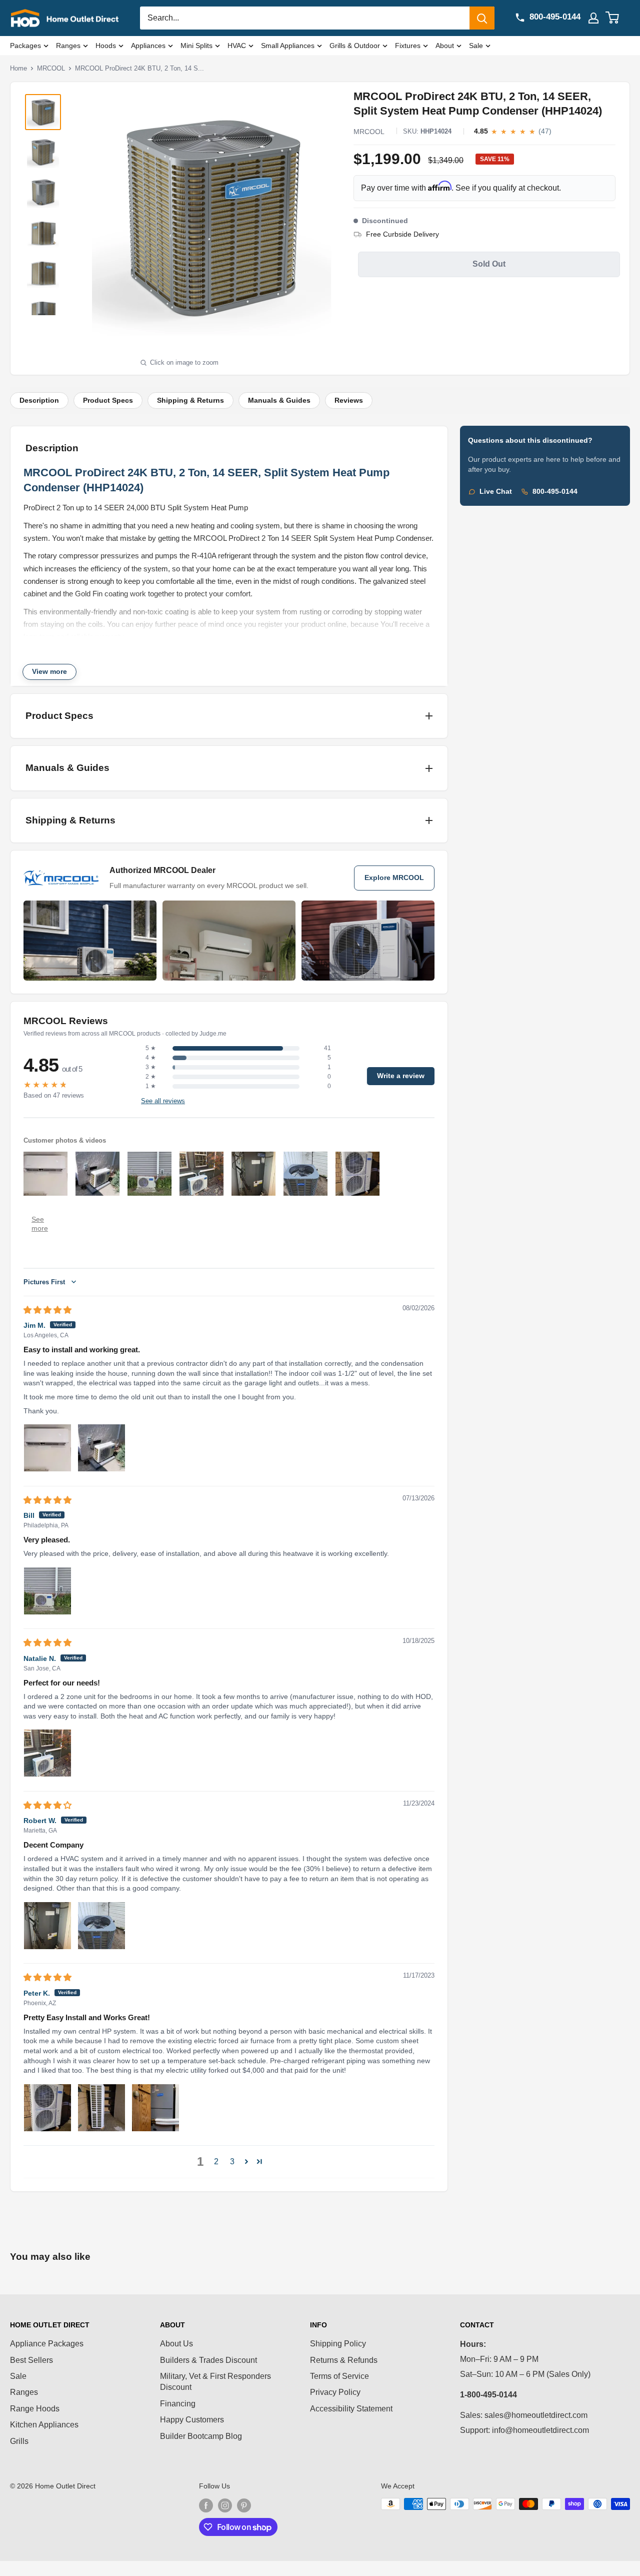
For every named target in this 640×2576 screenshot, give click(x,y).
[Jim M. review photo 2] (101, 1448)
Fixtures (408, 46)
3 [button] (232, 2162)
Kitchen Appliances (44, 2425)
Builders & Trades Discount (208, 2360)
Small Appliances (288, 46)
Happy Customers (192, 2420)
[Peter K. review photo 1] (47, 2108)
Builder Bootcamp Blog (201, 2436)
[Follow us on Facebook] (206, 2505)
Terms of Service (339, 2376)
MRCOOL (51, 68)
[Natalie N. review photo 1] (47, 1753)
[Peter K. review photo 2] (101, 2108)
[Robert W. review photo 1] (47, 1926)
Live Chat (496, 492)
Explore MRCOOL (394, 878)
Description (39, 400)
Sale (476, 46)
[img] (47, 1310)
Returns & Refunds (344, 2360)
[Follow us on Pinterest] (244, 2505)
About (445, 46)
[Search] (482, 18)
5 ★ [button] (151, 1048)
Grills (19, 2441)
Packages (25, 46)
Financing (178, 2404)
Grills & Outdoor (355, 46)
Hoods (106, 46)
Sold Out (489, 264)
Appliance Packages (47, 2344)
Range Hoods (35, 2409)
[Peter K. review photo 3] (155, 2108)
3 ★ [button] (151, 1067)
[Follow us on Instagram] (225, 2505)
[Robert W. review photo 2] (101, 1926)
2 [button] (216, 2162)
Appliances (148, 46)
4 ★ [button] (151, 1058)
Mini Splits (196, 46)
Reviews (349, 400)
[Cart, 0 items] (618, 18)
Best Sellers (31, 2360)
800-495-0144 (555, 492)
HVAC (237, 46)
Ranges (68, 46)
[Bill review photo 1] (47, 1591)
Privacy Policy (335, 2392)
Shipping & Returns (190, 400)
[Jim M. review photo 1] (47, 1448)
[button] (246, 2161)
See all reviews (163, 1101)
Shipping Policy (338, 2344)
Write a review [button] (401, 1076)
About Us (176, 2344)
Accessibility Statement (351, 2409)
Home (18, 68)
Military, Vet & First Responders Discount (215, 2382)
